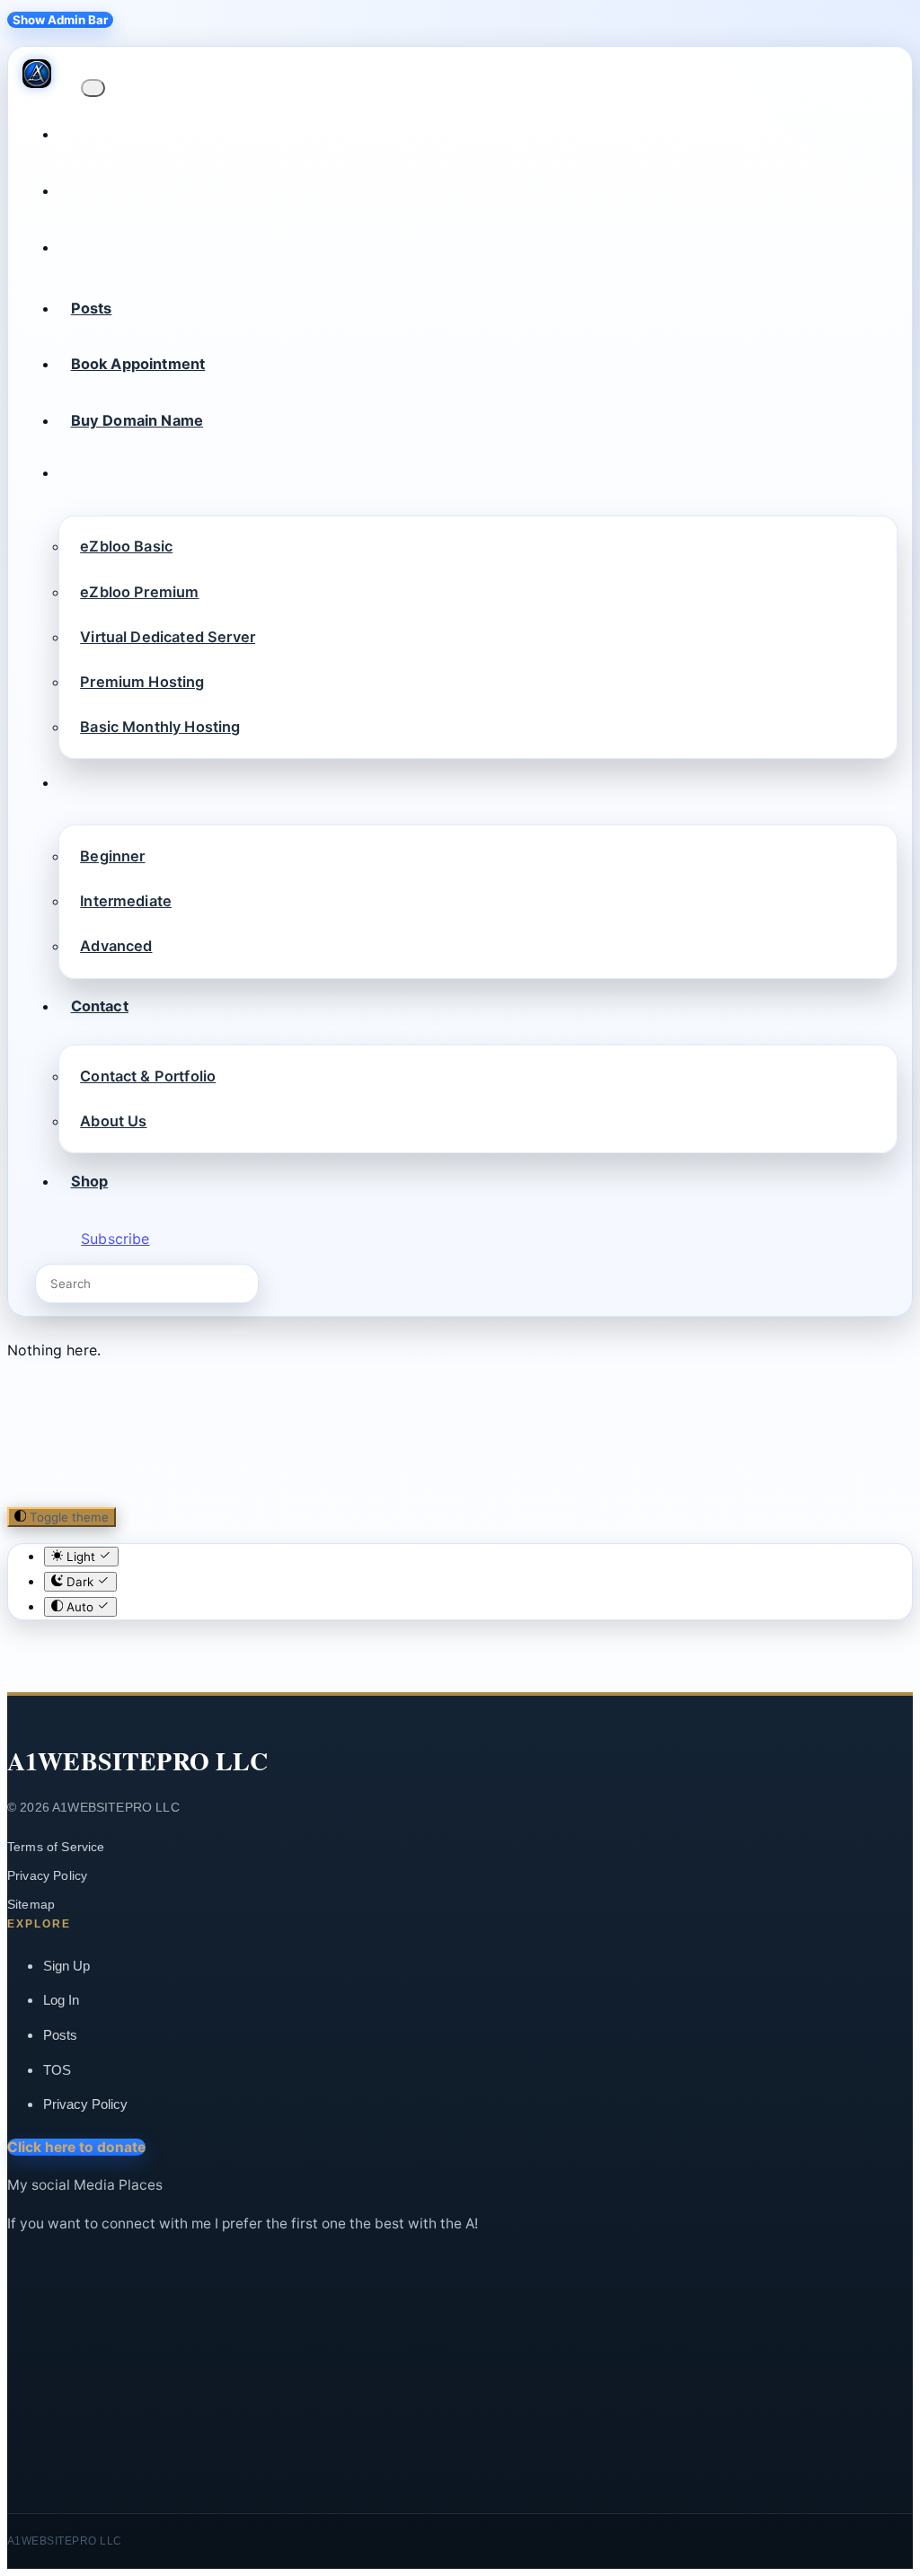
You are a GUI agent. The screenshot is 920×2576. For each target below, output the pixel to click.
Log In (61, 2000)
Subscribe (115, 1239)
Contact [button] (100, 1006)
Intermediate (126, 901)
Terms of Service (56, 1847)
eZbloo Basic (126, 546)
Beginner (112, 856)
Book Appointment (138, 364)
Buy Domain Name (137, 420)
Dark (80, 1582)
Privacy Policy (47, 1875)
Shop (90, 1181)
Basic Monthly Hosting (160, 727)
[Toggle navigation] (93, 88)
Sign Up (66, 1966)
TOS (57, 2070)
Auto (80, 1607)
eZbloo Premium (139, 592)
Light (81, 1557)
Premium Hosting (142, 682)
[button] (71, 477)
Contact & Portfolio (148, 1076)
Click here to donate (76, 2147)
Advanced (116, 946)
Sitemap (31, 1904)
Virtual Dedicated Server (168, 637)
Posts (92, 308)
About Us (113, 1121)
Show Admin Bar (60, 20)
